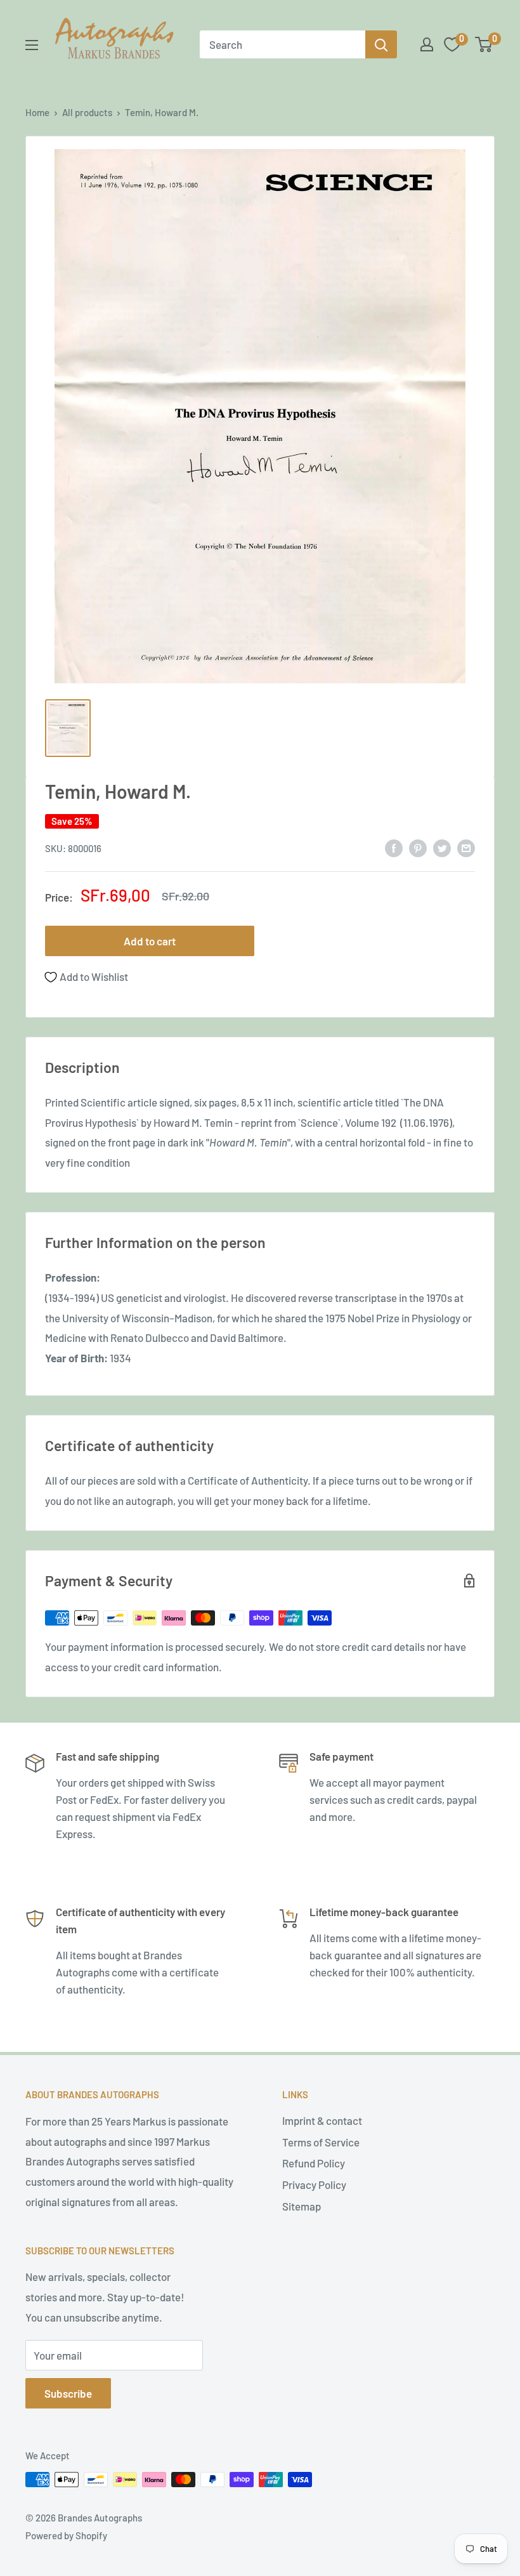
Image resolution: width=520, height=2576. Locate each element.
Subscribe (68, 2393)
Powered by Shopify (66, 2535)
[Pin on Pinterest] (418, 847)
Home (37, 112)
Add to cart (150, 941)
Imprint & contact (322, 2120)
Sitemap (302, 2206)
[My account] (427, 44)
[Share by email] (466, 847)
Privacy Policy (314, 2185)
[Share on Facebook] (394, 847)
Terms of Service (321, 2142)
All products (87, 112)
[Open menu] (32, 45)
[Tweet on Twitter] (442, 847)
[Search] (381, 44)
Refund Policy (314, 2163)
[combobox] (283, 44)
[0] (484, 44)
